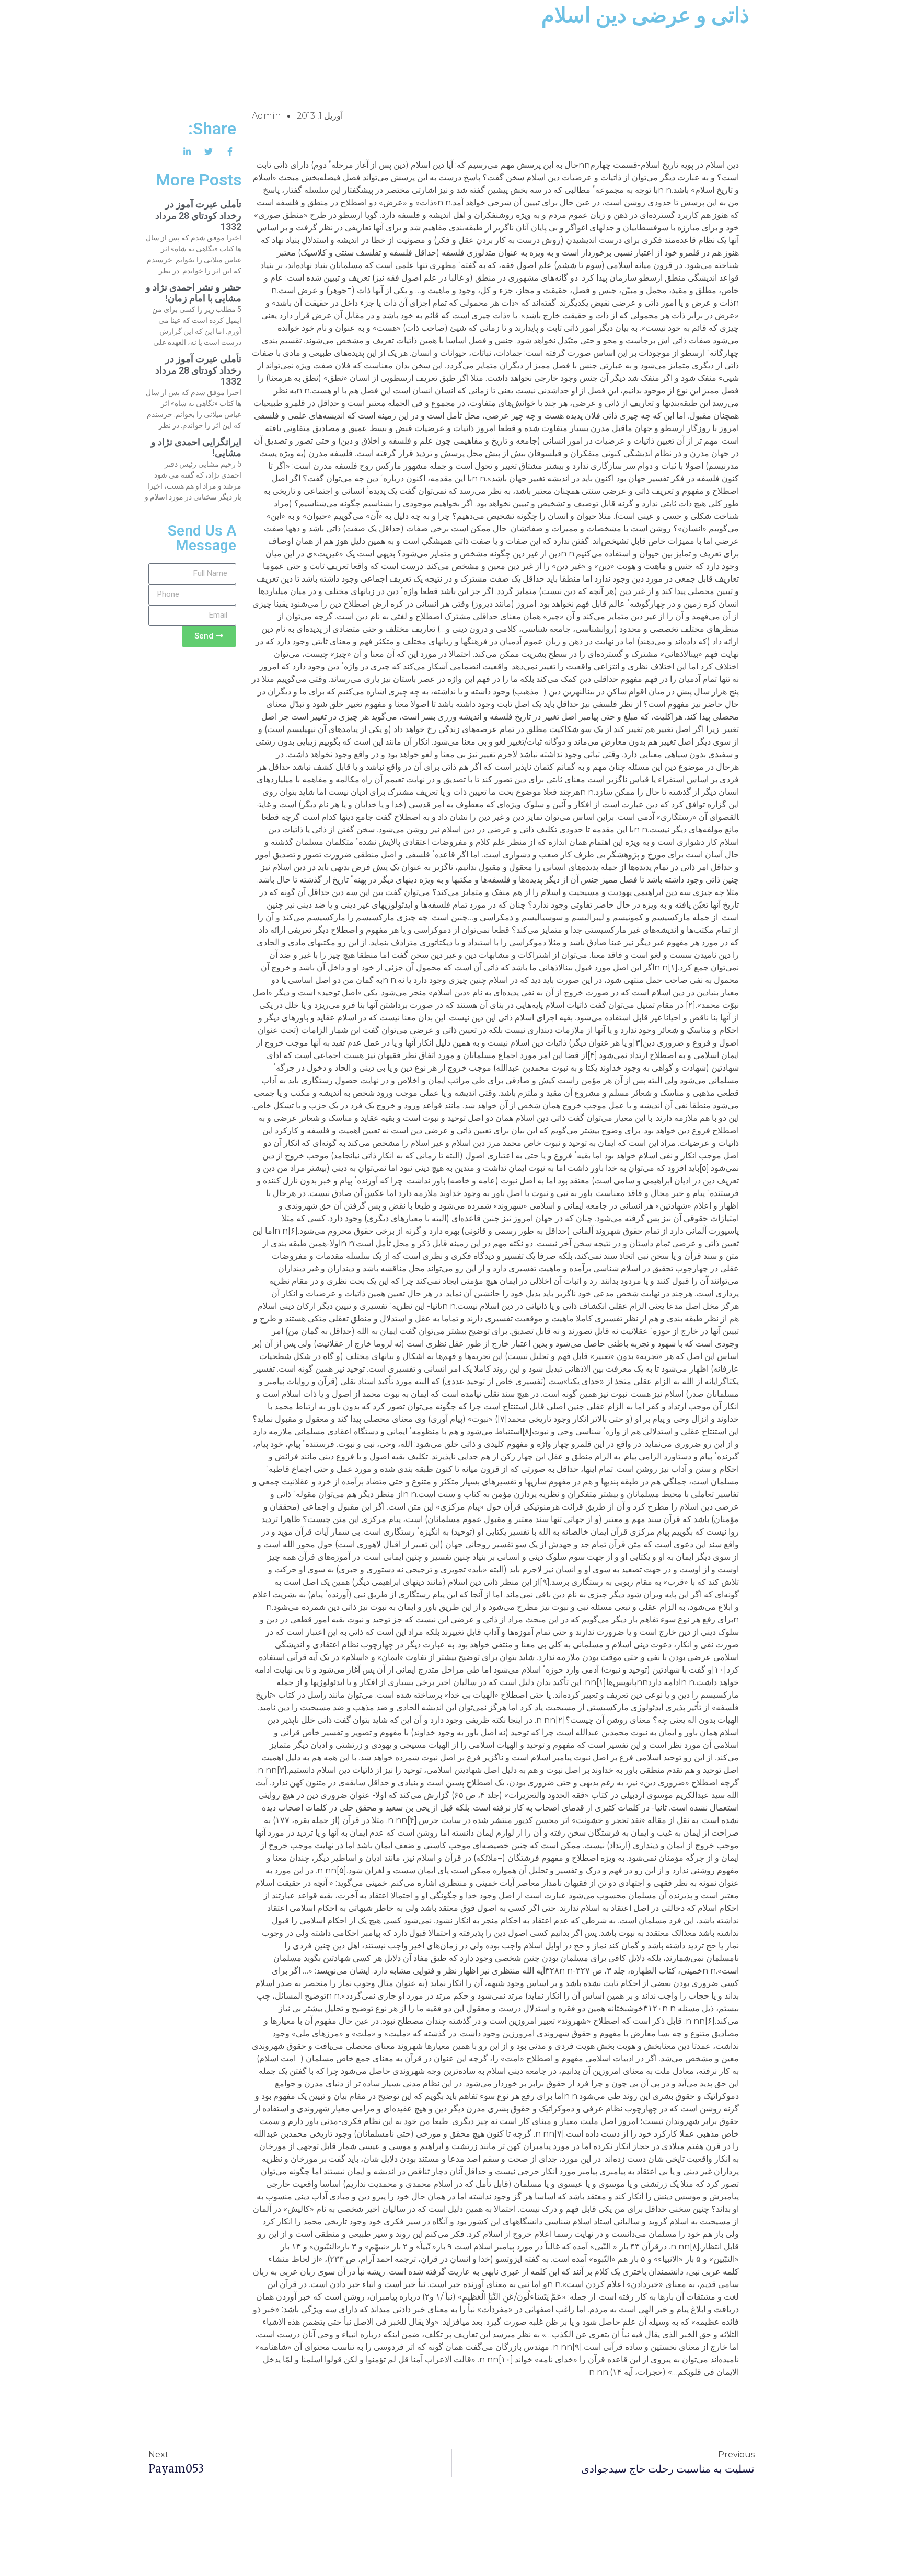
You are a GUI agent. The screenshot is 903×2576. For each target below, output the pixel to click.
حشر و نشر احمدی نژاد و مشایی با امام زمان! (194, 293)
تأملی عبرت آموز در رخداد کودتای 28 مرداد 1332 (198, 215)
